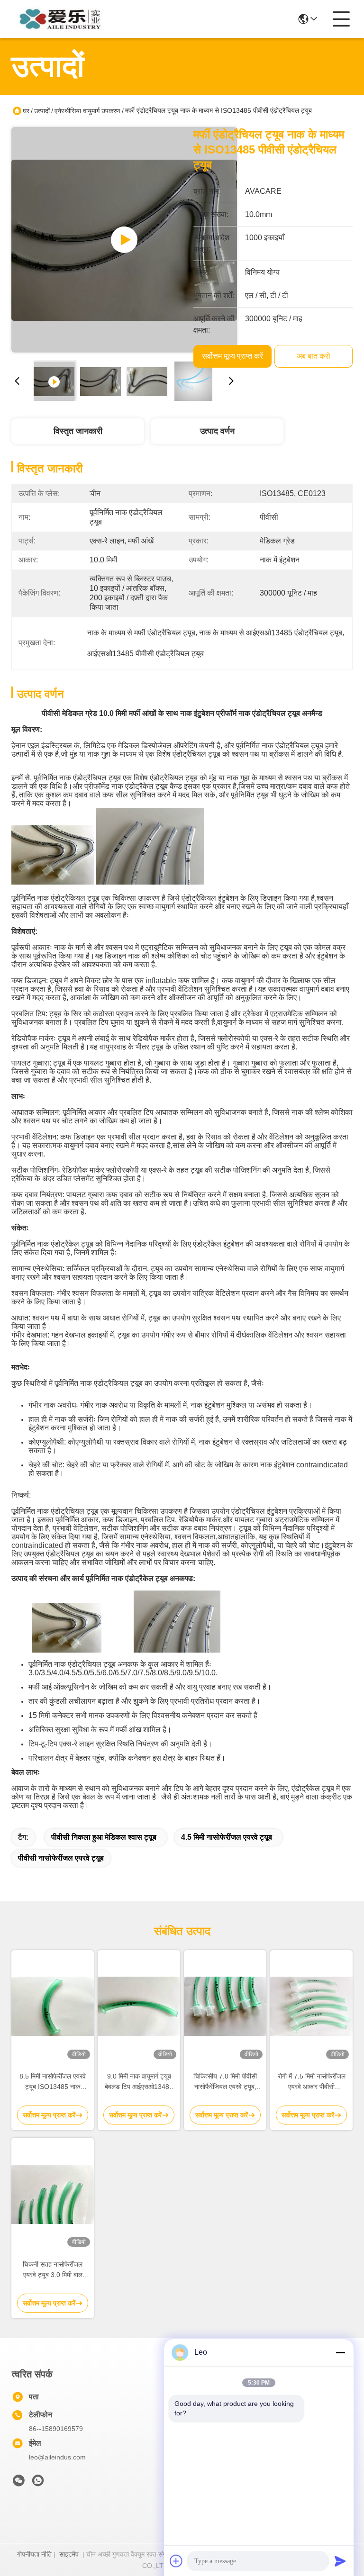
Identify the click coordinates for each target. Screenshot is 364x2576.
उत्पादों (42, 111)
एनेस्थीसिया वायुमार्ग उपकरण (87, 111)
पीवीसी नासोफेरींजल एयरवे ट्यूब (61, 1858)
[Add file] (176, 2561)
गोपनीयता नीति (34, 2554)
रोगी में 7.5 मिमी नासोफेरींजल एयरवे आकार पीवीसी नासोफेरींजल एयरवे (312, 2082)
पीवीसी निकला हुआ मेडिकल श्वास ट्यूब (104, 1837)
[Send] (340, 2561)
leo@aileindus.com (57, 2457)
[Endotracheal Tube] (124, 240)
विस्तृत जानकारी (78, 431)
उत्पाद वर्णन (217, 431)
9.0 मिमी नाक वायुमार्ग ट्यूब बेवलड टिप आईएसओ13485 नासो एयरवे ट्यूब (139, 2082)
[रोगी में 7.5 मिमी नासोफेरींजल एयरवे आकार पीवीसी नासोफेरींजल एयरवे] (311, 2006)
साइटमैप (69, 2554)
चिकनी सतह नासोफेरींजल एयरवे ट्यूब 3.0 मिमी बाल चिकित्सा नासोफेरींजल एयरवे (53, 2270)
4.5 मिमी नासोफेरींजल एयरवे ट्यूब (227, 1837)
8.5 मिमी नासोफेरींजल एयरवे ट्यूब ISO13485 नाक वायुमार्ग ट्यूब (53, 2082)
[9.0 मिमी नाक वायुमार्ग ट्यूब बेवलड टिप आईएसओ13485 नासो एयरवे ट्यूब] (139, 2006)
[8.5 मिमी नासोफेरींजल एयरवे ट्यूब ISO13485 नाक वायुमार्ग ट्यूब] (53, 2006)
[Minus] (340, 2352)
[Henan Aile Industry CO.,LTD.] (64, 19)
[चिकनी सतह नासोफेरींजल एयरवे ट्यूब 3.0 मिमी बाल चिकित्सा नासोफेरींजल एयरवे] (53, 2194)
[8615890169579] (38, 2483)
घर (26, 111)
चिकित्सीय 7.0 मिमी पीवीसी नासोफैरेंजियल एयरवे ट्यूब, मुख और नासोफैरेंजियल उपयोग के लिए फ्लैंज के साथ (225, 2082)
